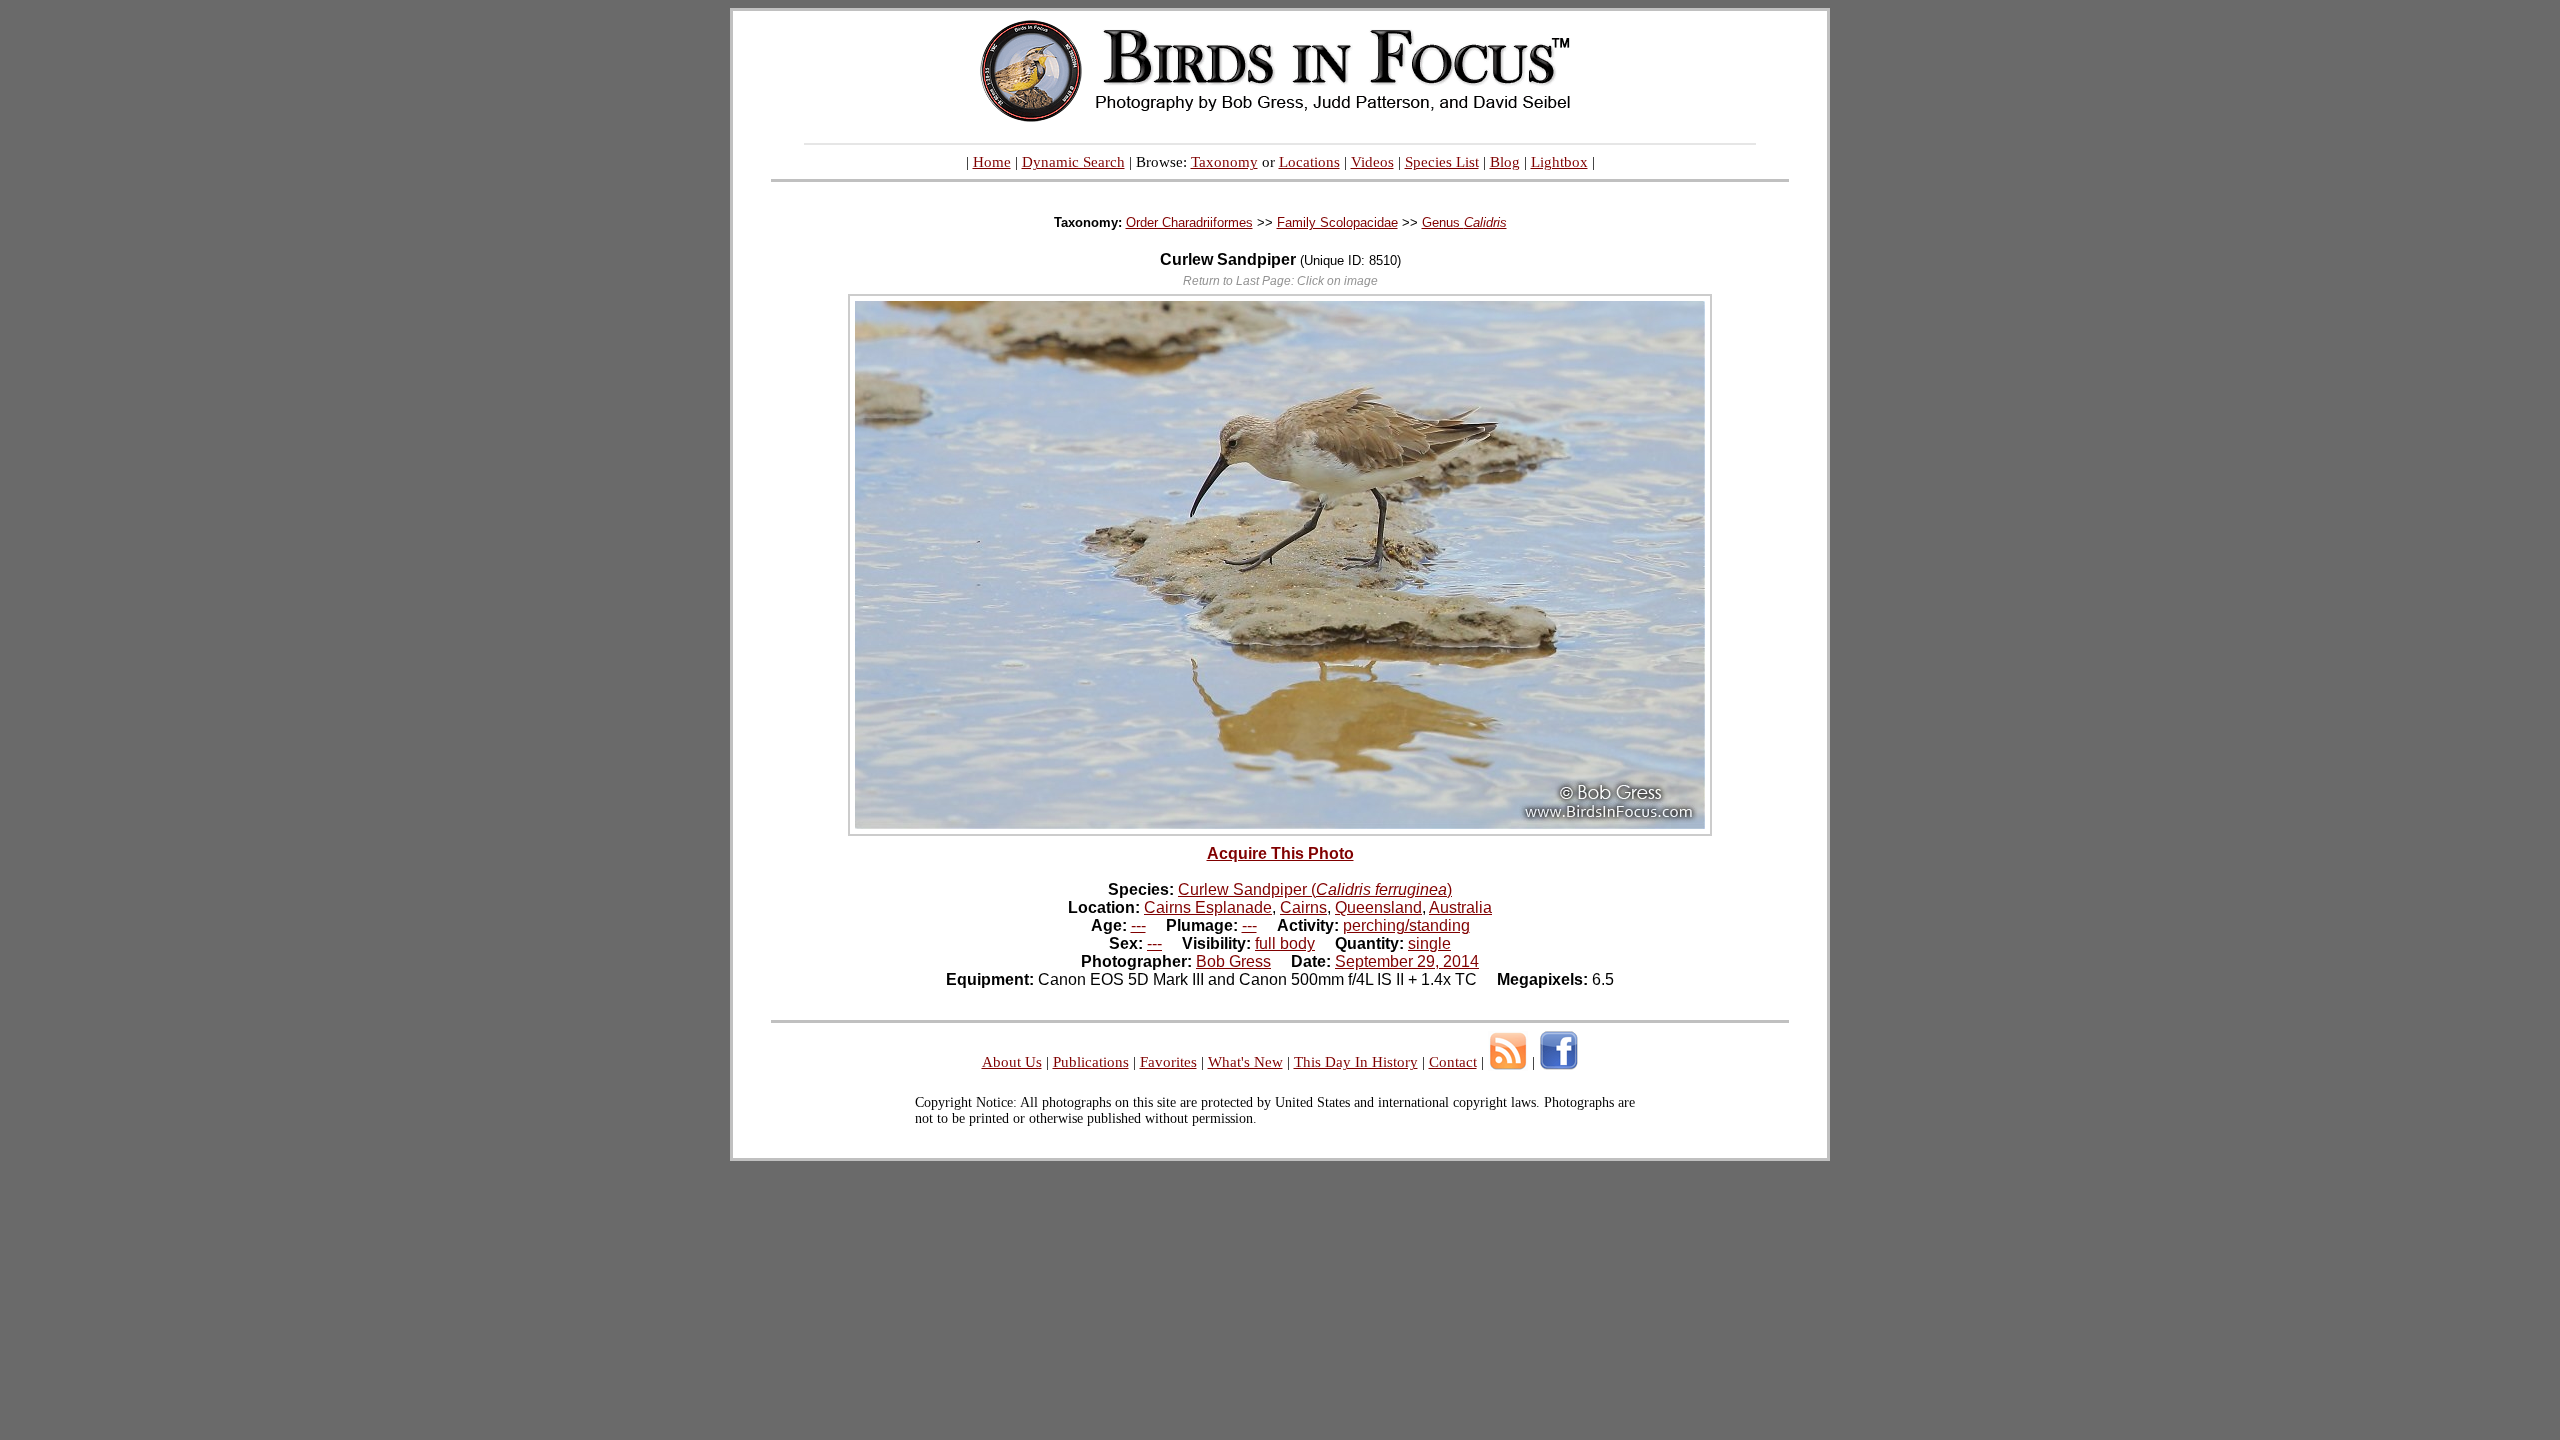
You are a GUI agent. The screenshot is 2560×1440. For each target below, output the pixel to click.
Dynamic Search (1073, 162)
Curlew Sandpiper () (1315, 889)
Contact (1453, 1062)
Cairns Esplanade (1208, 907)
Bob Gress (1233, 961)
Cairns (1303, 907)
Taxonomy (1224, 162)
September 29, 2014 (1407, 961)
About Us (1012, 1062)
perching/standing (1406, 925)
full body (1285, 943)
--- (1138, 925)
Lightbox (1559, 162)
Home (992, 162)
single (1429, 943)
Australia (1460, 907)
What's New (1245, 1062)
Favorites (1168, 1062)
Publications (1091, 1062)
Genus (1464, 222)
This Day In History (1356, 1062)
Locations (1309, 162)
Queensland (1378, 907)
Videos (1372, 162)
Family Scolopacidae (1337, 222)
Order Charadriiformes (1189, 222)
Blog (1505, 162)
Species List (1442, 162)
